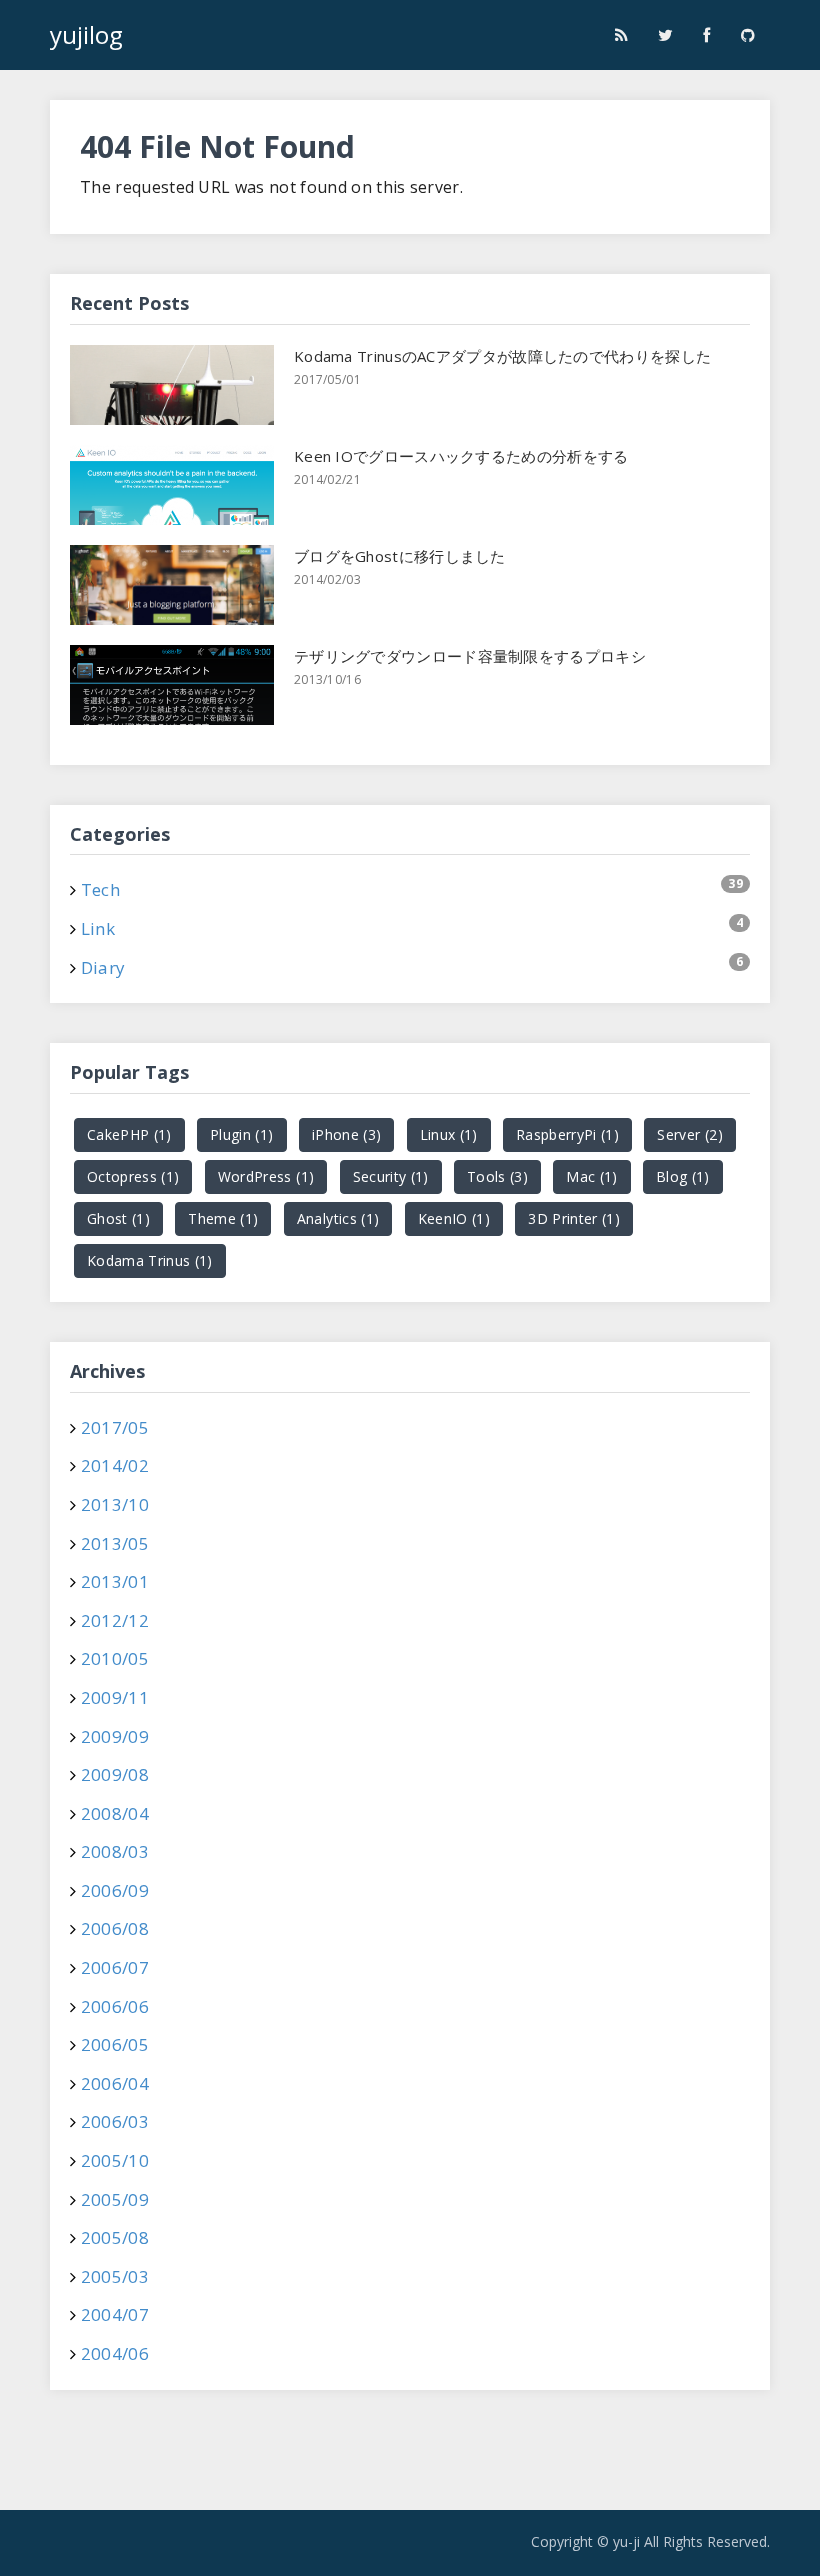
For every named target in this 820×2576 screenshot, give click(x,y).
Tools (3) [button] (497, 1176)
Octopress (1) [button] (133, 1176)
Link (98, 928)
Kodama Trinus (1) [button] (150, 1260)
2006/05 (115, 2044)
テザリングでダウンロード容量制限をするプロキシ (470, 656)
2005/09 (115, 2199)
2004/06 (115, 2353)
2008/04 (115, 1813)
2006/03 (115, 2121)
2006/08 (115, 1928)
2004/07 (115, 2314)
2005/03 (115, 2276)
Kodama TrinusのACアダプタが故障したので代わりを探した (502, 356)
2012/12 (115, 1620)
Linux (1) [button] (449, 1134)
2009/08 (115, 1774)
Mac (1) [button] (591, 1176)
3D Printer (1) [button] (574, 1218)
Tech (100, 889)
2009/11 (115, 1697)
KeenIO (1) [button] (454, 1218)
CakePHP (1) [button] (129, 1134)
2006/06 (115, 2006)
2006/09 (115, 1890)
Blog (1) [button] (683, 1176)
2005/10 (115, 2160)
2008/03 (115, 1851)
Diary (103, 967)
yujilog (86, 34)
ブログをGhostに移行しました (400, 556)
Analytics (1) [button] (338, 1218)
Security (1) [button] (391, 1176)
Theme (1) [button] (223, 1218)
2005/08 (115, 2237)
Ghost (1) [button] (118, 1218)
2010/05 (115, 1658)
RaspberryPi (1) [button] (567, 1134)
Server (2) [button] (689, 1134)
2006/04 (115, 2083)
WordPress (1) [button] (266, 1176)
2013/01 (115, 1581)
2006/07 (115, 1967)
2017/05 (115, 1427)
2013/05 (115, 1543)
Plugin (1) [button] (241, 1134)
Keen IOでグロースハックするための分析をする (461, 456)
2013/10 (115, 1504)
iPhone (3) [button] (346, 1134)
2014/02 (115, 1465)
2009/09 (115, 1736)
